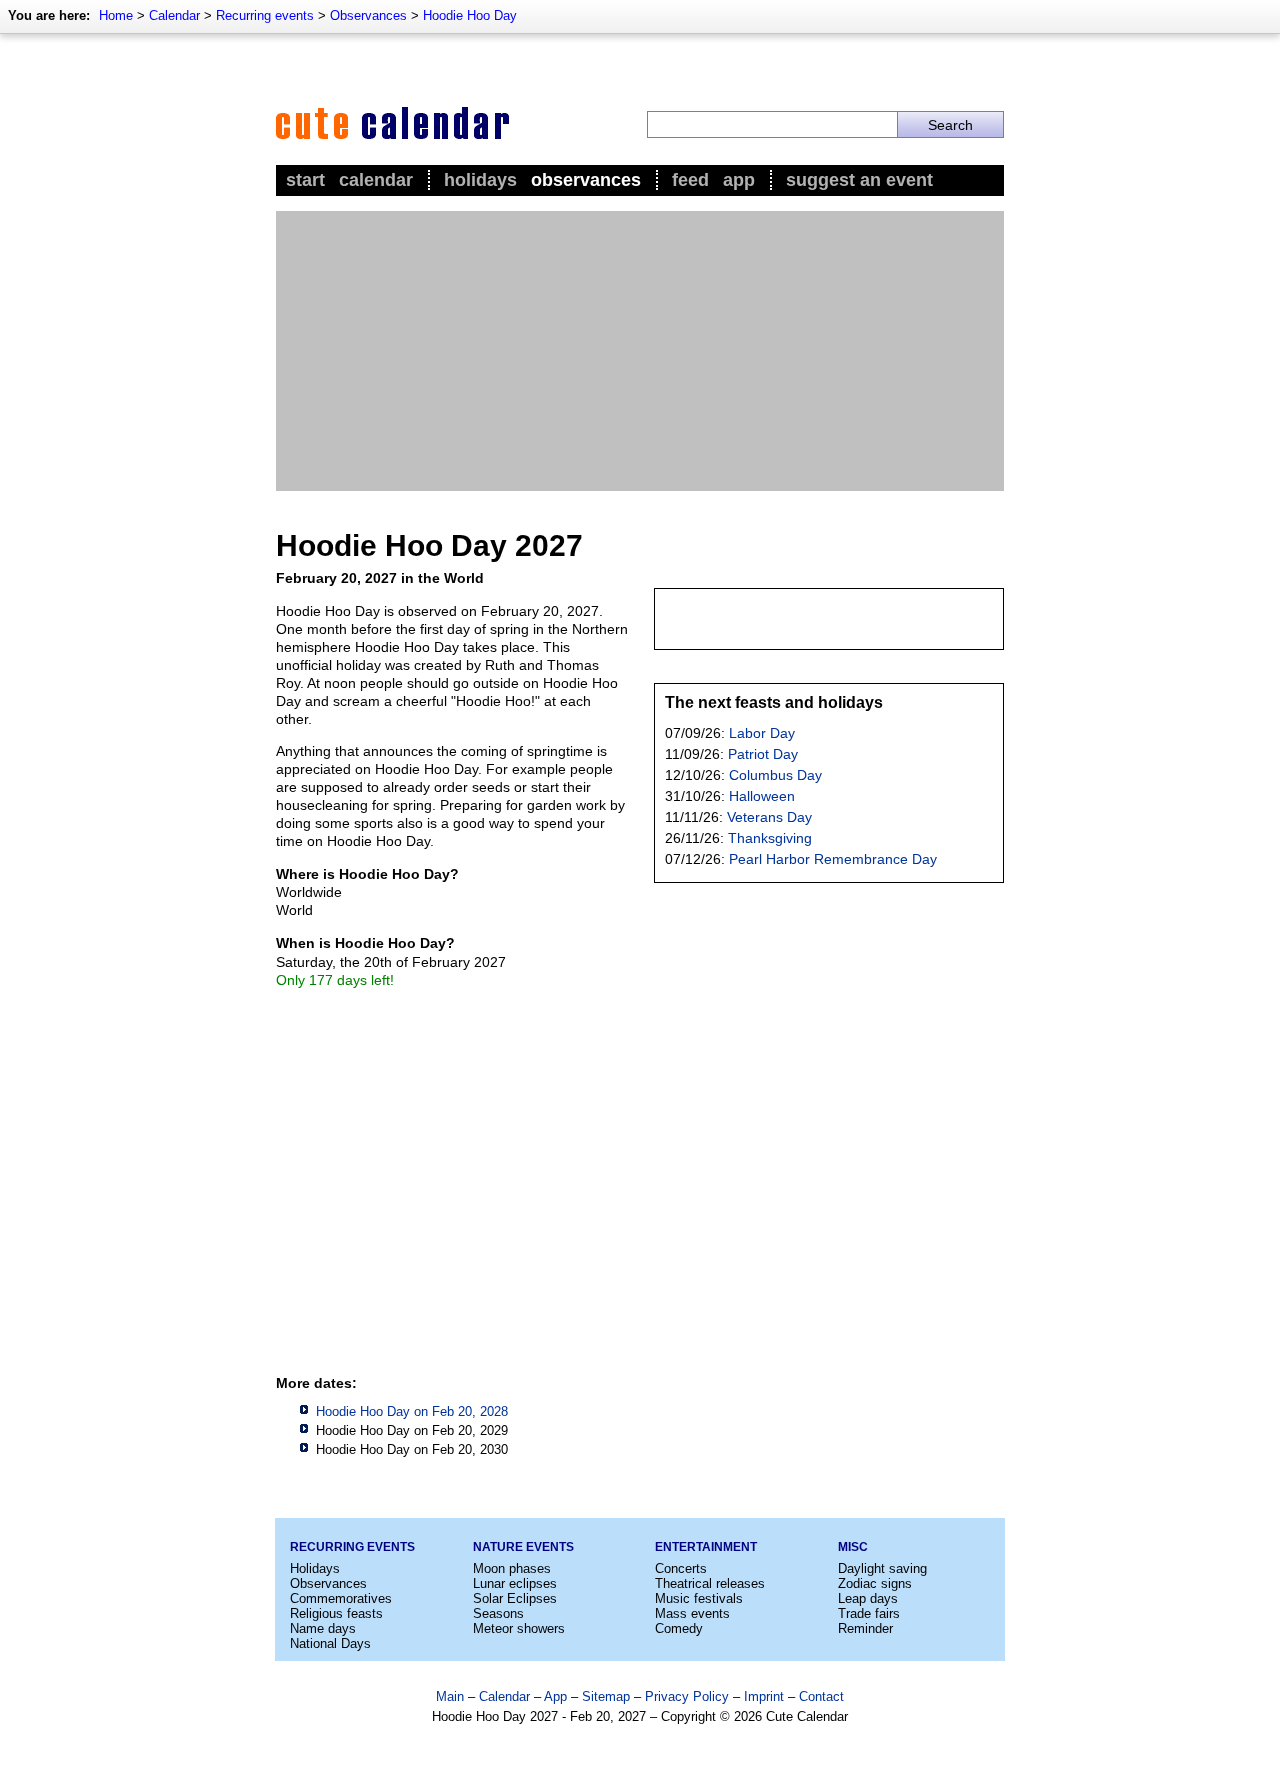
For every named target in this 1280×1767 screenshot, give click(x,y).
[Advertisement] (640, 351)
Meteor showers (519, 1628)
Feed (690, 180)
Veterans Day (769, 817)
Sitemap (606, 1696)
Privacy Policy (687, 1696)
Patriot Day (763, 754)
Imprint (764, 1696)
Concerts (681, 1568)
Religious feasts (336, 1613)
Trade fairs (869, 1613)
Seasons (498, 1613)
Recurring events (265, 15)
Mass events (692, 1613)
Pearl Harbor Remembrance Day (833, 859)
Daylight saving (882, 1568)
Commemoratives (341, 1598)
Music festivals (699, 1598)
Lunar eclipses (515, 1583)
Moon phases (512, 1568)
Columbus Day (775, 775)
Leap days (868, 1598)
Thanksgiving (770, 838)
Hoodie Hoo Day (470, 15)
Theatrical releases (710, 1583)
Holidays (480, 180)
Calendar (174, 15)
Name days (323, 1628)
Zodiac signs (875, 1583)
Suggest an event (859, 180)
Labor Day (762, 733)
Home (116, 15)
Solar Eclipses (515, 1598)
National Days (330, 1643)
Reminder (865, 1628)
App (739, 180)
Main (450, 1696)
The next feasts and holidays (774, 702)
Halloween (762, 796)
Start (305, 180)
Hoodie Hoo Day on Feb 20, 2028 (412, 1411)
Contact (821, 1696)
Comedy (679, 1628)
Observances (368, 15)
